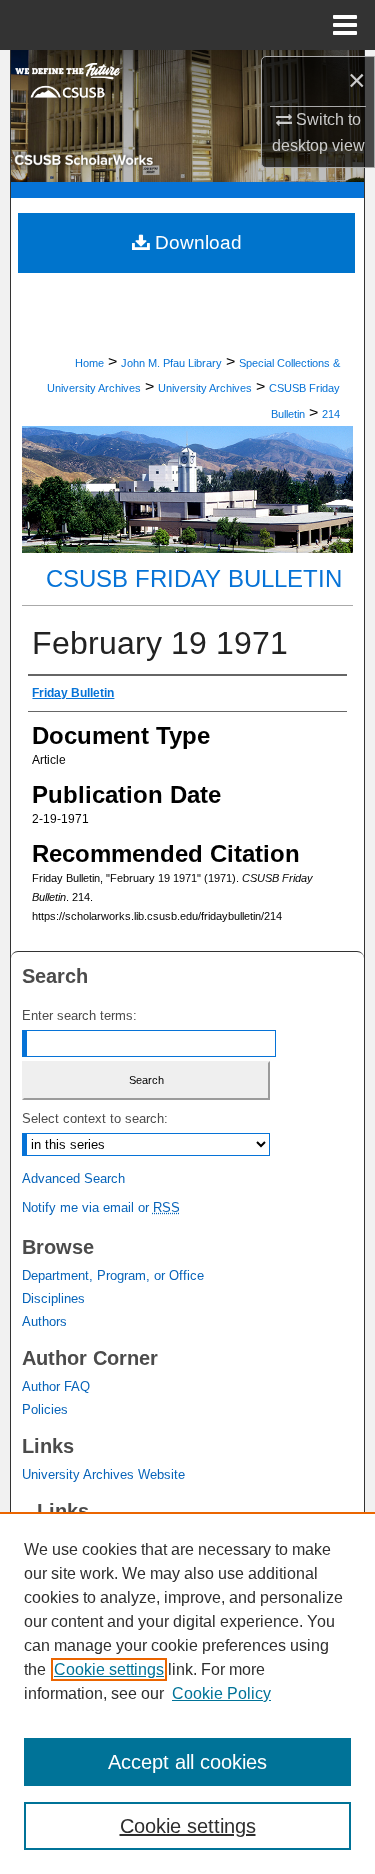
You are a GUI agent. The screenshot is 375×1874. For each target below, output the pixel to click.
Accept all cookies (187, 1762)
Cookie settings (109, 1669)
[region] (187, 1693)
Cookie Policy (221, 1693)
